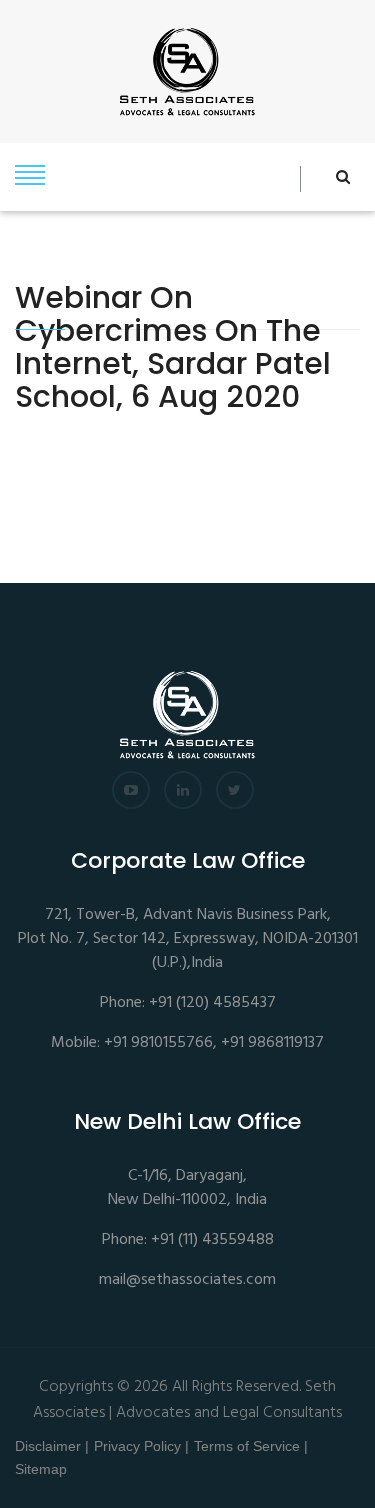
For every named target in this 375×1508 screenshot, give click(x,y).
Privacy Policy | (141, 1446)
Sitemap (41, 1469)
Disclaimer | (52, 1446)
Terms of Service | (251, 1446)
